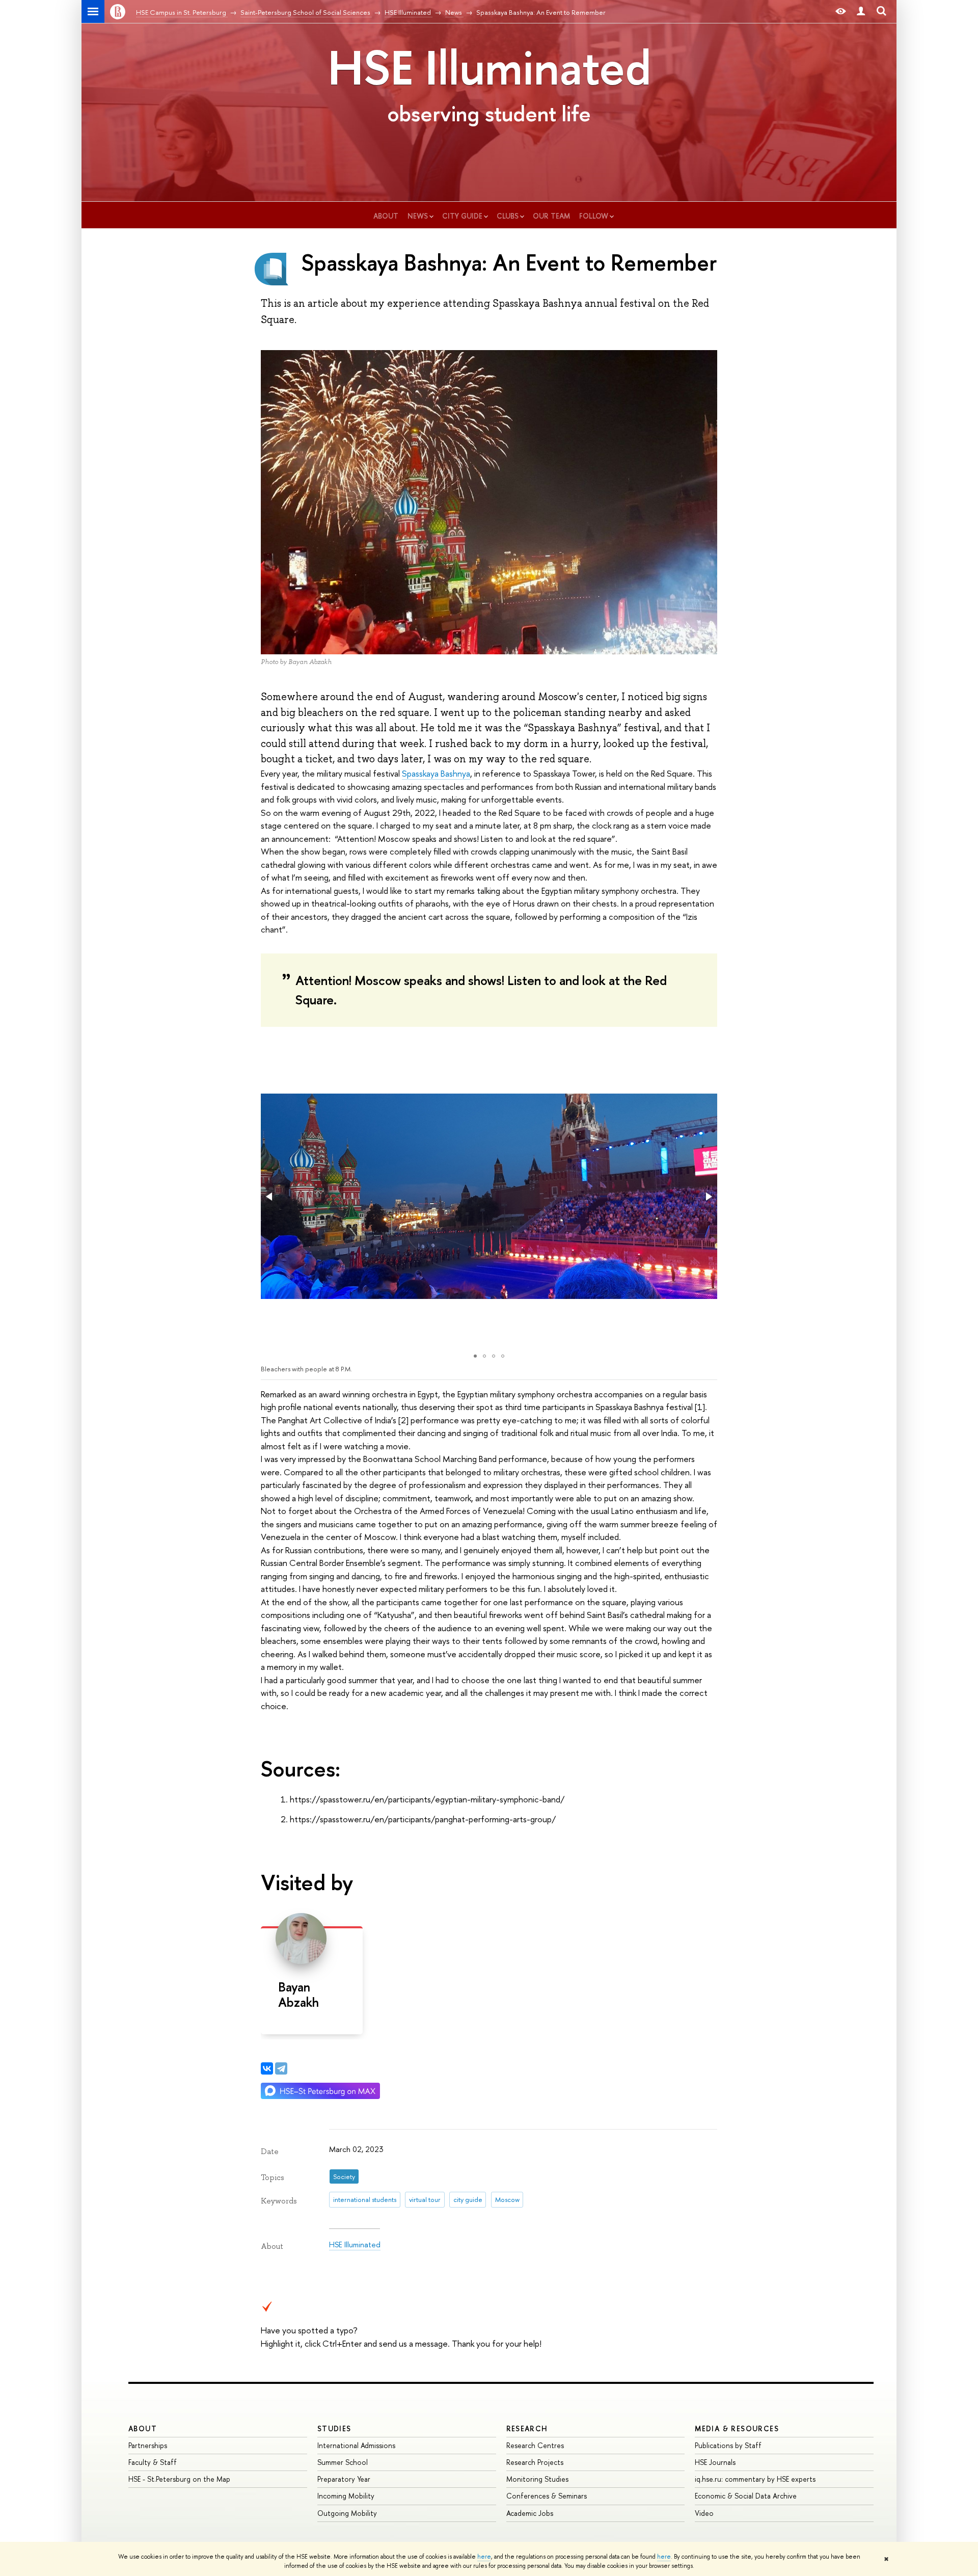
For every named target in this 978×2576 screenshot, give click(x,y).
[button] (270, 1197)
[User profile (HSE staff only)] (861, 11)
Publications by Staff (728, 2445)
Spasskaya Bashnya (436, 773)
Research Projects (535, 2462)
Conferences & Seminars (547, 2496)
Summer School (343, 2462)
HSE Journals (715, 2462)
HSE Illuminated (489, 67)
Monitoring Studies (537, 2479)
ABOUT (143, 2428)
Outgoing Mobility (347, 2513)
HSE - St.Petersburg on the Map (179, 2479)
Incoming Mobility (346, 2496)
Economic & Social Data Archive (746, 2496)
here (484, 2557)
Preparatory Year (344, 2479)
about (386, 216)
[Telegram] (281, 2068)
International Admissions (356, 2445)
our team (551, 216)
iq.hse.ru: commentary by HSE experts (755, 2479)
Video (704, 2513)
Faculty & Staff (153, 2462)
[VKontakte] (267, 2068)
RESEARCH (527, 2428)
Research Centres (535, 2445)
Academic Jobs (530, 2513)
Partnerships (148, 2445)
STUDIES (334, 2428)
